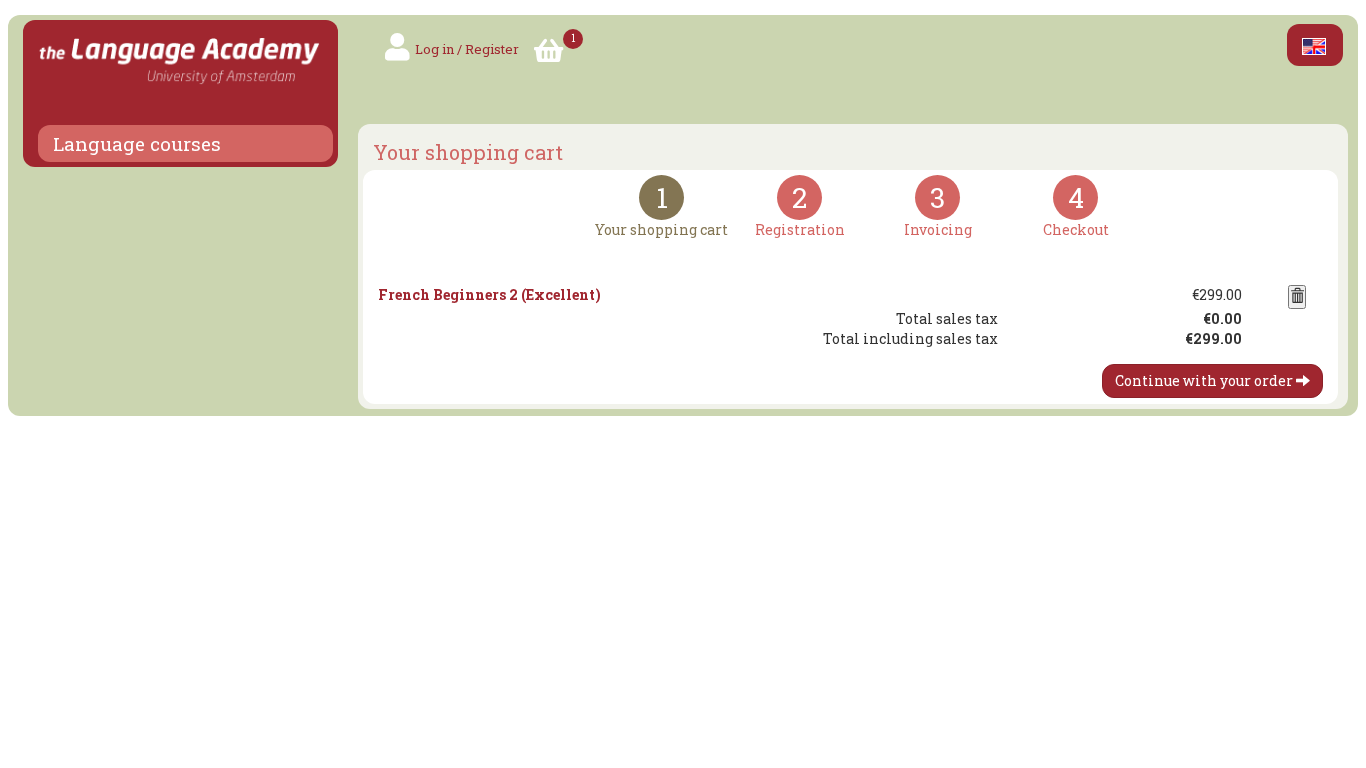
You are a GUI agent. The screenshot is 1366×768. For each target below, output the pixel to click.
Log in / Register (467, 49)
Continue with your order (1205, 380)
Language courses (137, 144)
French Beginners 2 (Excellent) (489, 294)
